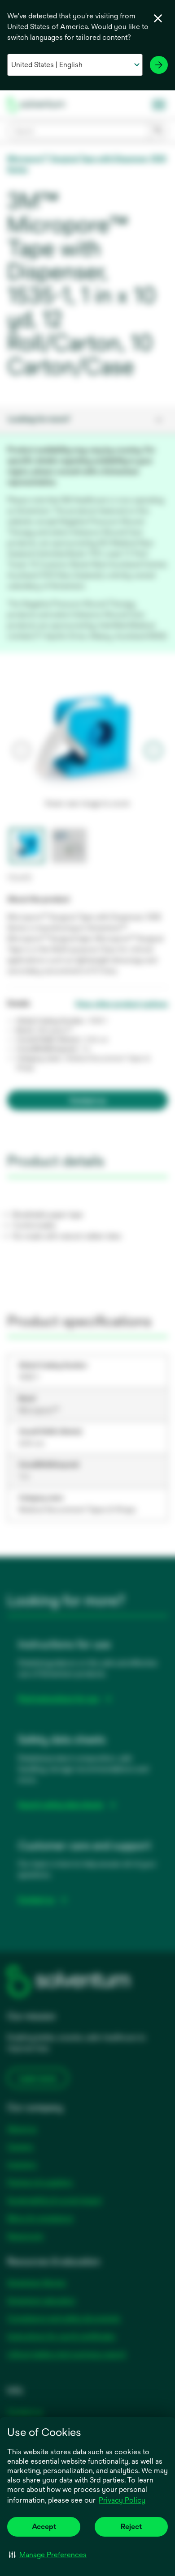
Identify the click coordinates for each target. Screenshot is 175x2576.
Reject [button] (131, 2527)
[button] (48, 2555)
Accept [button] (44, 2527)
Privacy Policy (122, 2500)
